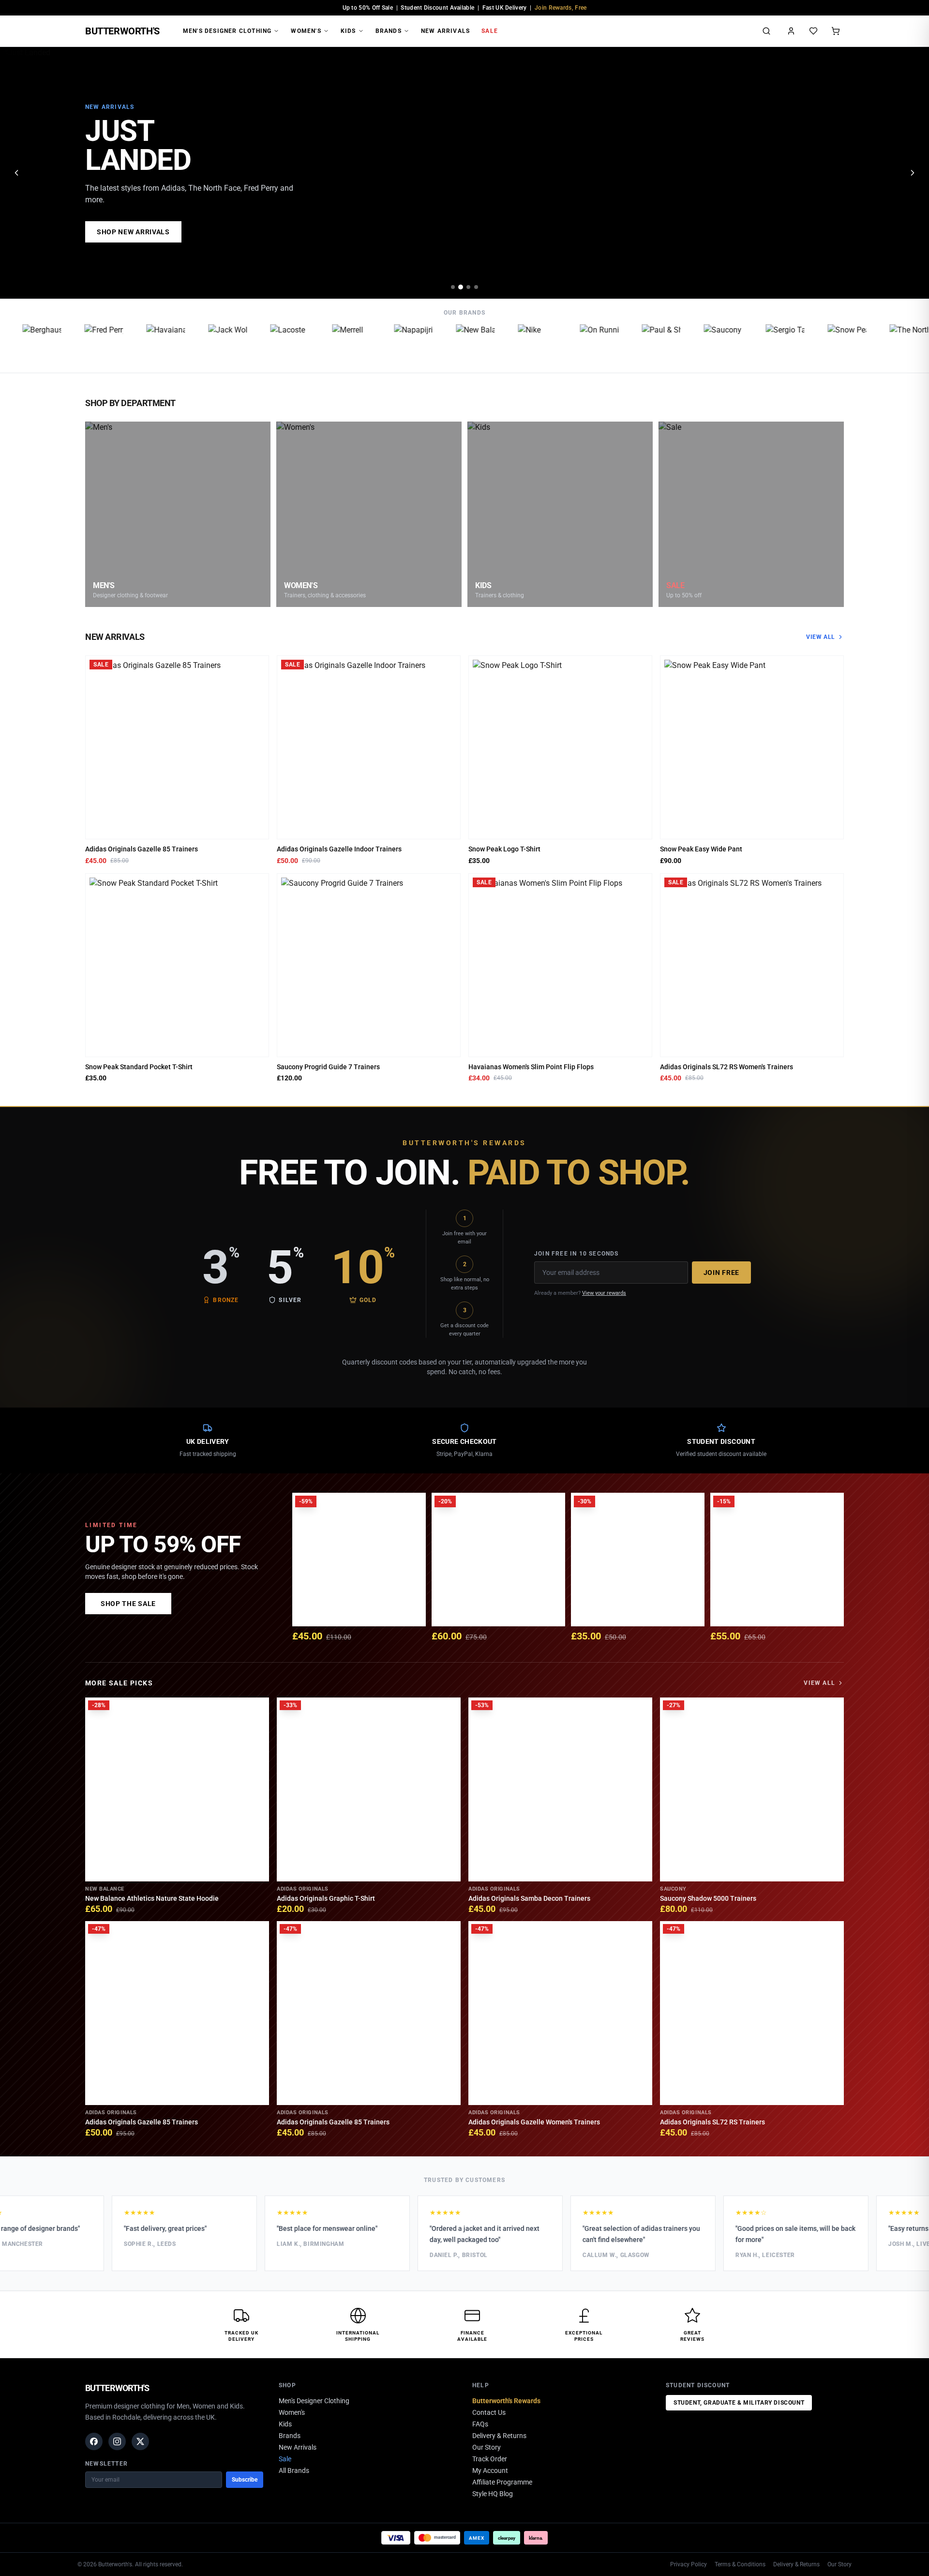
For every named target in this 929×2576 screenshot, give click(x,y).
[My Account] (791, 31)
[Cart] (836, 31)
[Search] (766, 31)
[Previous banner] (16, 173)
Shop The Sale (128, 1604)
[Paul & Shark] (622, 344)
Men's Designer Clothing (227, 31)
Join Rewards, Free (561, 8)
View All (821, 637)
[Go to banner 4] (476, 287)
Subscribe (245, 2480)
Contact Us (489, 2412)
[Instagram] (117, 2441)
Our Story (487, 2447)
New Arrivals (445, 31)
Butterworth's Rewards (506, 2401)
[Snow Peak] (808, 344)
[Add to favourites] (258, 666)
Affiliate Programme (502, 2482)
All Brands (294, 2470)
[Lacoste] (250, 344)
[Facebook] (94, 2441)
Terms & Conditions (740, 2564)
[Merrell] (312, 344)
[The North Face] (869, 344)
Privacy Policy (689, 2564)
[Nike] (498, 344)
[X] (140, 2441)
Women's (306, 31)
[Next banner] (913, 173)
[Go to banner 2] (461, 287)
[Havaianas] (126, 344)
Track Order (490, 2459)
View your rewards (604, 1293)
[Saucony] (684, 344)
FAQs (480, 2424)
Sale (490, 31)
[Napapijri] (374, 344)
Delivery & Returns (499, 2436)
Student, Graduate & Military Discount (739, 2403)
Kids (348, 31)
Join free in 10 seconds (577, 1254)
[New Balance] (436, 344)
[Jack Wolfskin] (188, 344)
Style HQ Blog (493, 2494)
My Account (490, 2470)
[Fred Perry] (64, 344)
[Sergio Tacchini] (746, 344)
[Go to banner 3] (468, 287)
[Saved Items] (813, 31)
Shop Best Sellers (133, 232)
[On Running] (560, 344)
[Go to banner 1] (453, 287)
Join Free (721, 1273)
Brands (389, 31)
